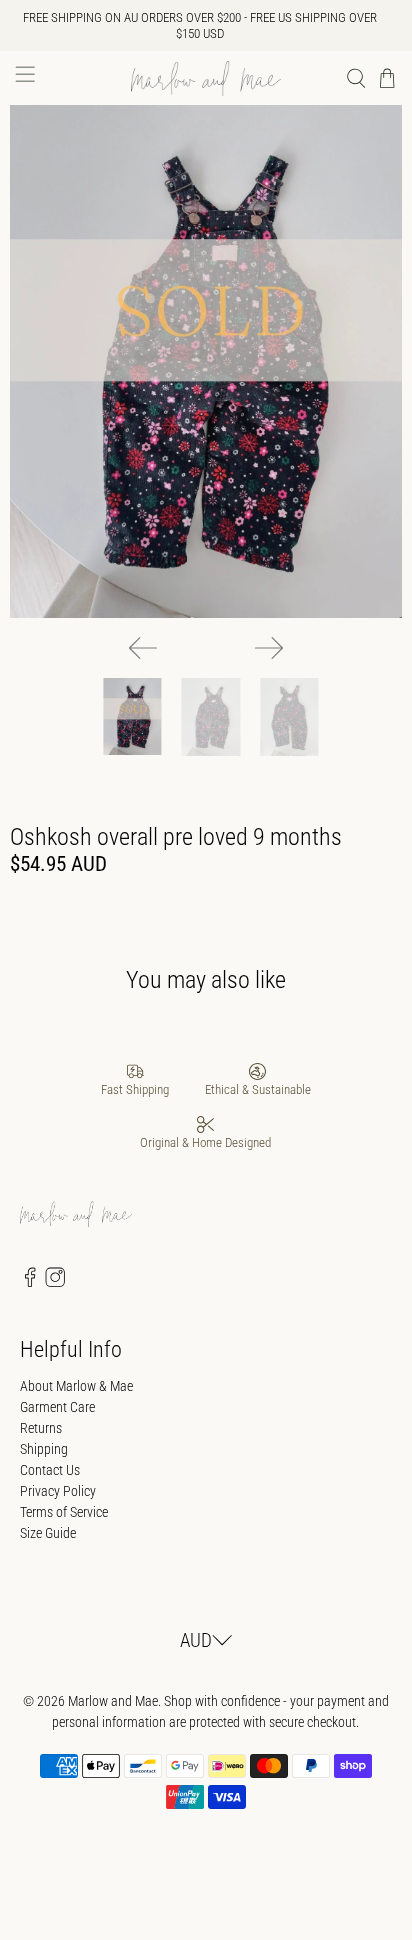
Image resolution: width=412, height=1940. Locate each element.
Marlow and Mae (113, 1701)
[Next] (269, 648)
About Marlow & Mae (76, 1386)
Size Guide (48, 1533)
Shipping (44, 1449)
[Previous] (143, 648)
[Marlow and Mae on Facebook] (30, 1282)
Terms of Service (64, 1512)
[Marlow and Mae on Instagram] (55, 1282)
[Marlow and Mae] (206, 78)
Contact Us (50, 1470)
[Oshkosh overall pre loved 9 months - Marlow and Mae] (206, 361)
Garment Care (57, 1407)
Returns (41, 1428)
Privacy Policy (58, 1491)
